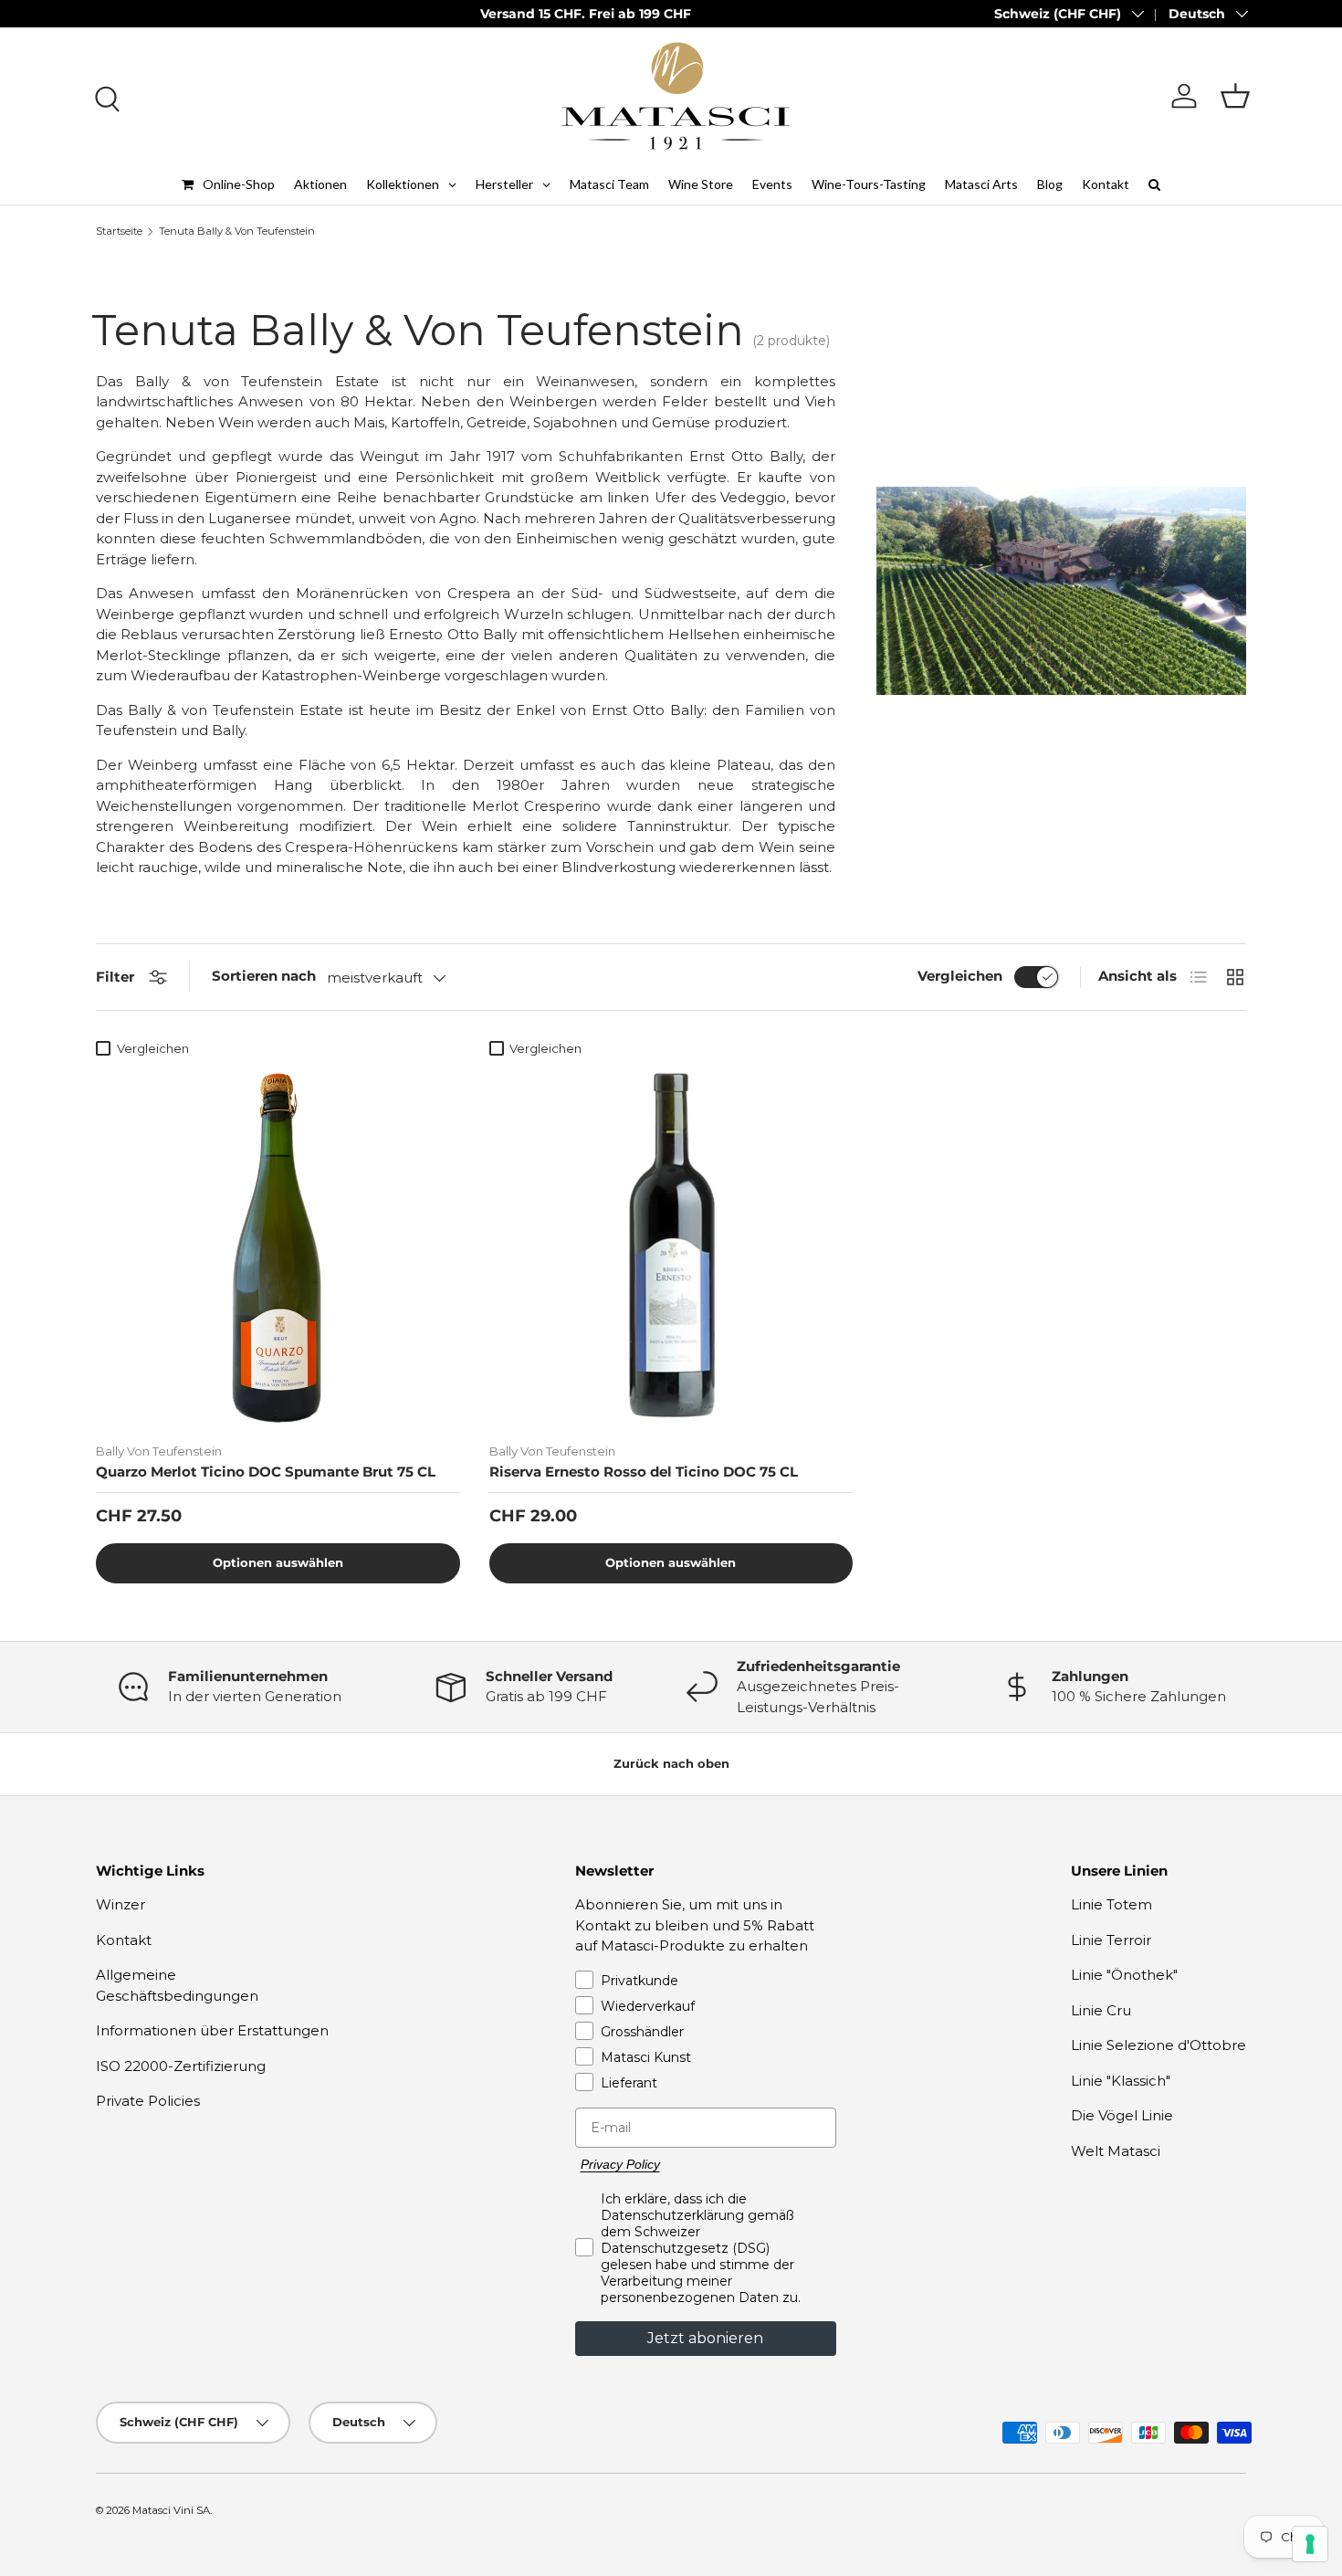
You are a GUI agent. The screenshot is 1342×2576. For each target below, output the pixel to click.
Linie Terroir (1111, 1940)
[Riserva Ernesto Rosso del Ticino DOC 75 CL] (671, 1247)
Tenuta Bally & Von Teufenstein (237, 231)
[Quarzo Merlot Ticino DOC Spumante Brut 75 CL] (278, 1247)
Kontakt (124, 1940)
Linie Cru (1101, 2010)
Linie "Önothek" (1124, 1975)
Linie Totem (1111, 1904)
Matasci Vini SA (171, 2510)
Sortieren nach (264, 976)
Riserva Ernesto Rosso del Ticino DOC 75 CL (644, 1472)
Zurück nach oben (671, 1763)
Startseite (119, 231)
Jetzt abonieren (705, 2338)
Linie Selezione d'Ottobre (1159, 2045)
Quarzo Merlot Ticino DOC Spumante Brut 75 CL (266, 1472)
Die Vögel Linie (1122, 2115)
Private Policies (148, 2101)
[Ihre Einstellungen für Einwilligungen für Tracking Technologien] (1310, 2544)
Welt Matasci (1116, 2151)
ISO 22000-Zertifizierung (181, 2066)
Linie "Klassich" (1121, 2081)
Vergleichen (960, 976)
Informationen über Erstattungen (212, 2030)
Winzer (121, 1904)
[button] (1235, 96)
